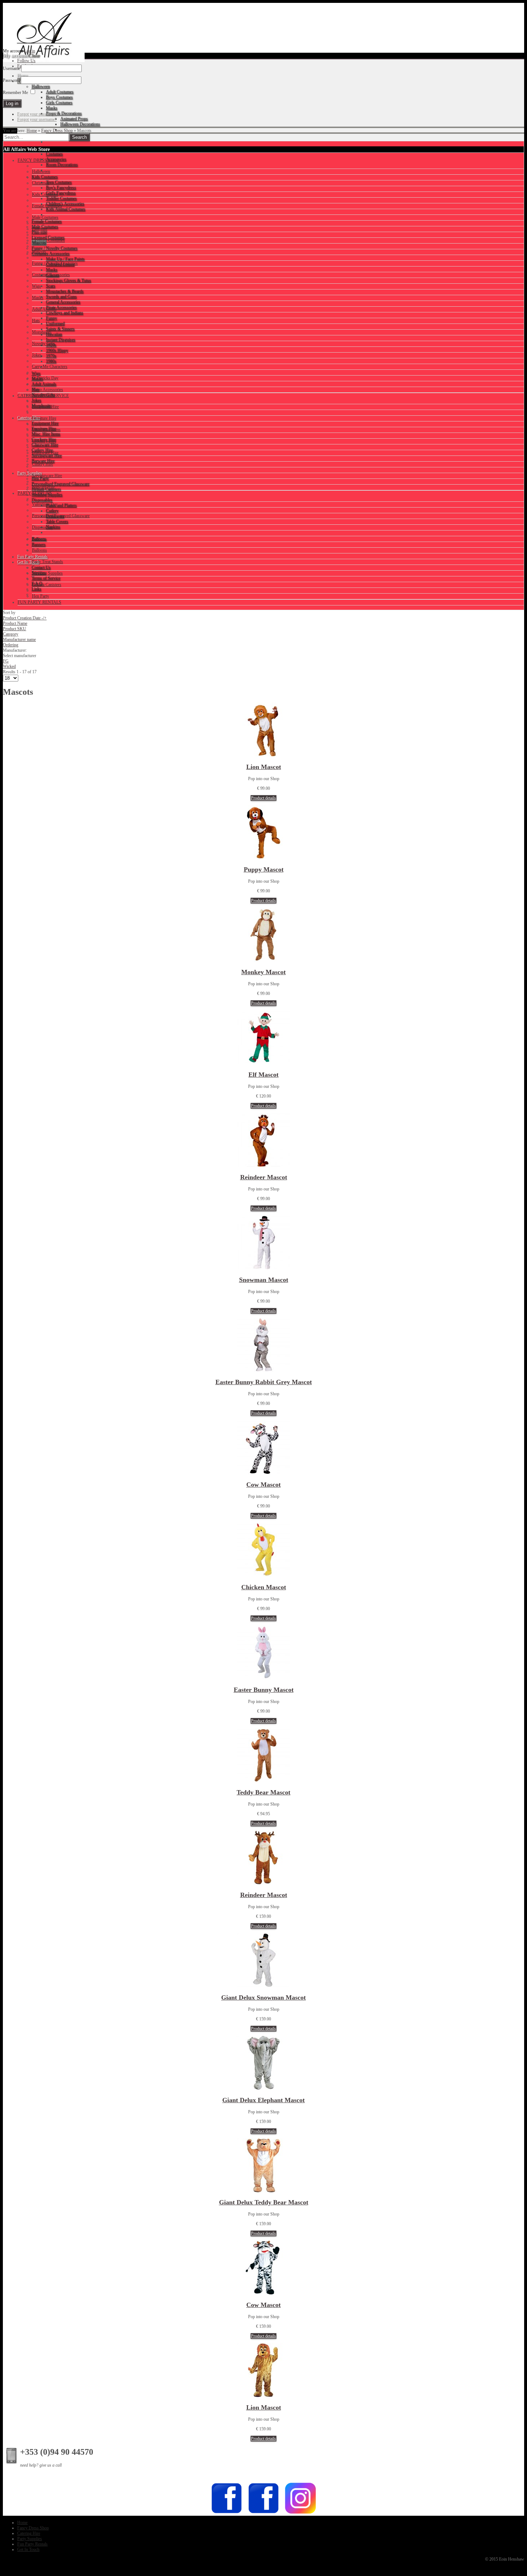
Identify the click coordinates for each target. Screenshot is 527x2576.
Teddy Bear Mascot (263, 1792)
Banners (39, 539)
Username (11, 69)
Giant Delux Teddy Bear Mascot (264, 2202)
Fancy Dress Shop (57, 131)
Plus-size (40, 229)
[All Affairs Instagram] (300, 2513)
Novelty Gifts (44, 344)
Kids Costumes (45, 194)
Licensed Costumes (48, 240)
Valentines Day (45, 504)
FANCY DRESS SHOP (39, 160)
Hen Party (41, 596)
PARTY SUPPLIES (35, 493)
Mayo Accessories (48, 390)
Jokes (37, 355)
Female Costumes (47, 206)
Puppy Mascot (264, 869)
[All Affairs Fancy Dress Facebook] (263, 2513)
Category (11, 634)
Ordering (11, 645)
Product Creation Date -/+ (25, 618)
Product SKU (15, 629)
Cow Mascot (263, 1485)
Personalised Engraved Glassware (61, 516)
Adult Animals (44, 309)
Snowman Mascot (264, 1280)
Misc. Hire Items (46, 430)
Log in (30, 51)
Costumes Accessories (51, 275)
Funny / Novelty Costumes (55, 263)
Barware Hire (43, 487)
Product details (263, 798)
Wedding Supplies (47, 573)
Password (11, 80)
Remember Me (15, 93)
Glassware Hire (45, 453)
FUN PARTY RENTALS (39, 602)
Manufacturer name (19, 640)
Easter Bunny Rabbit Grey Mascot (264, 1382)
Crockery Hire (44, 441)
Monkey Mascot (263, 972)
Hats (36, 321)
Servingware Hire (47, 476)
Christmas (41, 183)
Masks (38, 298)
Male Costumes (45, 217)
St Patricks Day (45, 378)
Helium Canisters (47, 585)
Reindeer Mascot (264, 1177)
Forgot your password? (37, 114)
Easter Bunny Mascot (264, 1690)
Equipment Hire (45, 407)
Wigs (36, 286)
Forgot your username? (37, 119)
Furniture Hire (44, 418)
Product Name (15, 623)
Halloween (41, 171)
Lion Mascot (264, 767)
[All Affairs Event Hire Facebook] (227, 2513)
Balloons (39, 550)
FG (6, 661)
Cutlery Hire (42, 464)
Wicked (9, 666)
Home (32, 131)
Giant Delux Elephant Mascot (263, 2100)
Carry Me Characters (50, 367)
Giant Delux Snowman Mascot (263, 1997)
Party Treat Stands (48, 562)
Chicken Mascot (264, 1587)
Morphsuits (42, 332)
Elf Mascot (263, 1075)
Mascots (39, 252)
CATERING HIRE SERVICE (43, 396)
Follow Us (26, 61)
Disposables (42, 527)
